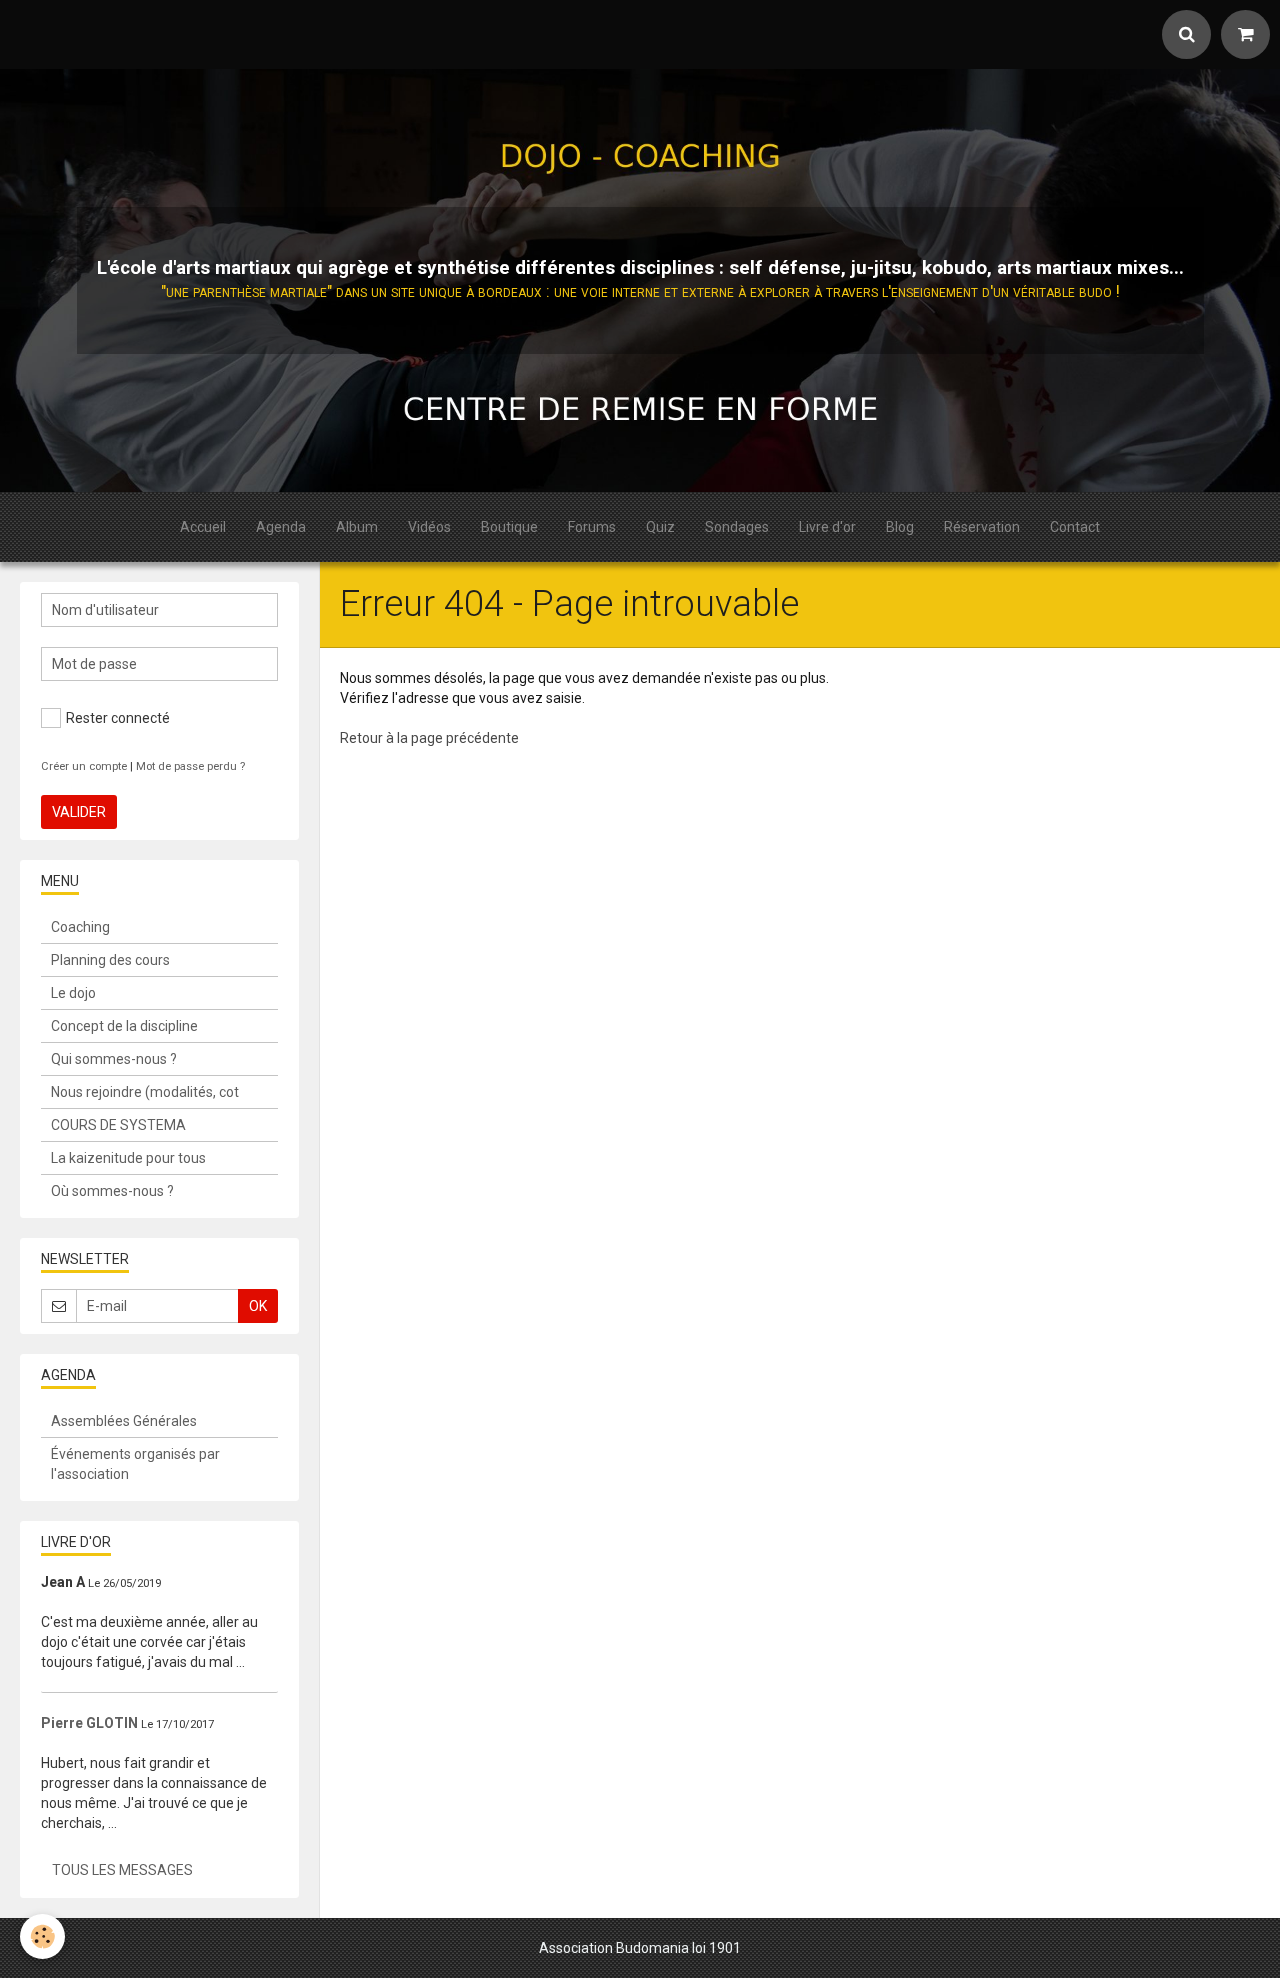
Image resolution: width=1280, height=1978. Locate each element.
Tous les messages (122, 1870)
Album (357, 527)
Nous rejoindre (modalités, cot (145, 1092)
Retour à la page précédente (429, 738)
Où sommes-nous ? (112, 1191)
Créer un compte (84, 766)
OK (258, 1306)
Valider (79, 812)
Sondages (737, 527)
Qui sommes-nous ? (114, 1059)
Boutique (509, 527)
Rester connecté (118, 718)
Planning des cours (110, 960)
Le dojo (73, 993)
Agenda (281, 527)
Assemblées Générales (124, 1421)
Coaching (80, 927)
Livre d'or (827, 527)
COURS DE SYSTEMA (118, 1125)
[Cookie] (42, 1936)
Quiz (660, 527)
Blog (900, 527)
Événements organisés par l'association (135, 1464)
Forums (592, 527)
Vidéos (429, 527)
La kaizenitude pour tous (128, 1158)
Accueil (203, 527)
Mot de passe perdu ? (190, 766)
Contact (1075, 527)
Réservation (982, 527)
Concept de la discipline (124, 1026)
